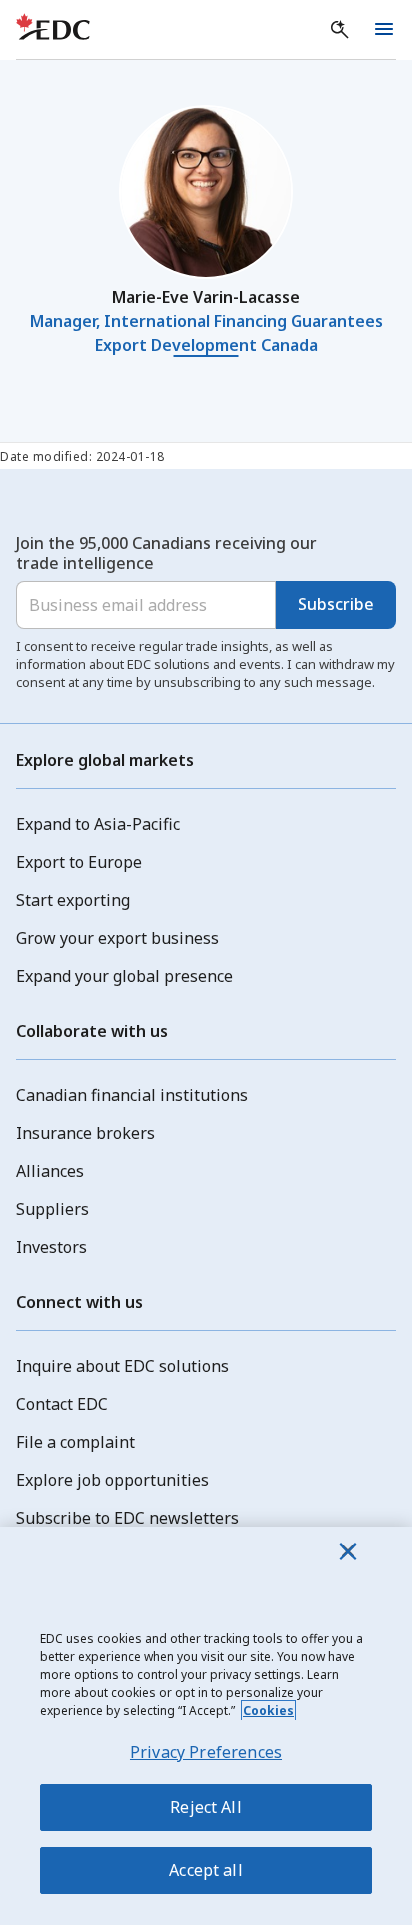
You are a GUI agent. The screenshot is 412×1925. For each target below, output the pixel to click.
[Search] (340, 30)
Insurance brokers (85, 1133)
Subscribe (336, 604)
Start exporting (73, 900)
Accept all (206, 1870)
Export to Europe (79, 862)
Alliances (50, 1171)
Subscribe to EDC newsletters (127, 1518)
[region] (206, 1726)
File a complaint (75, 1442)
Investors (51, 1247)
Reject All (206, 1807)
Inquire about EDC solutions (122, 1366)
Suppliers (52, 1209)
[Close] (348, 1551)
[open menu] (384, 30)
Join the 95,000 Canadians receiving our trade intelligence (166, 553)
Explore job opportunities (112, 1480)
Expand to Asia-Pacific (98, 824)
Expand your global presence (124, 976)
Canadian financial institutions (132, 1095)
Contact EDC (62, 1404)
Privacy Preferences (206, 1752)
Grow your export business (117, 938)
